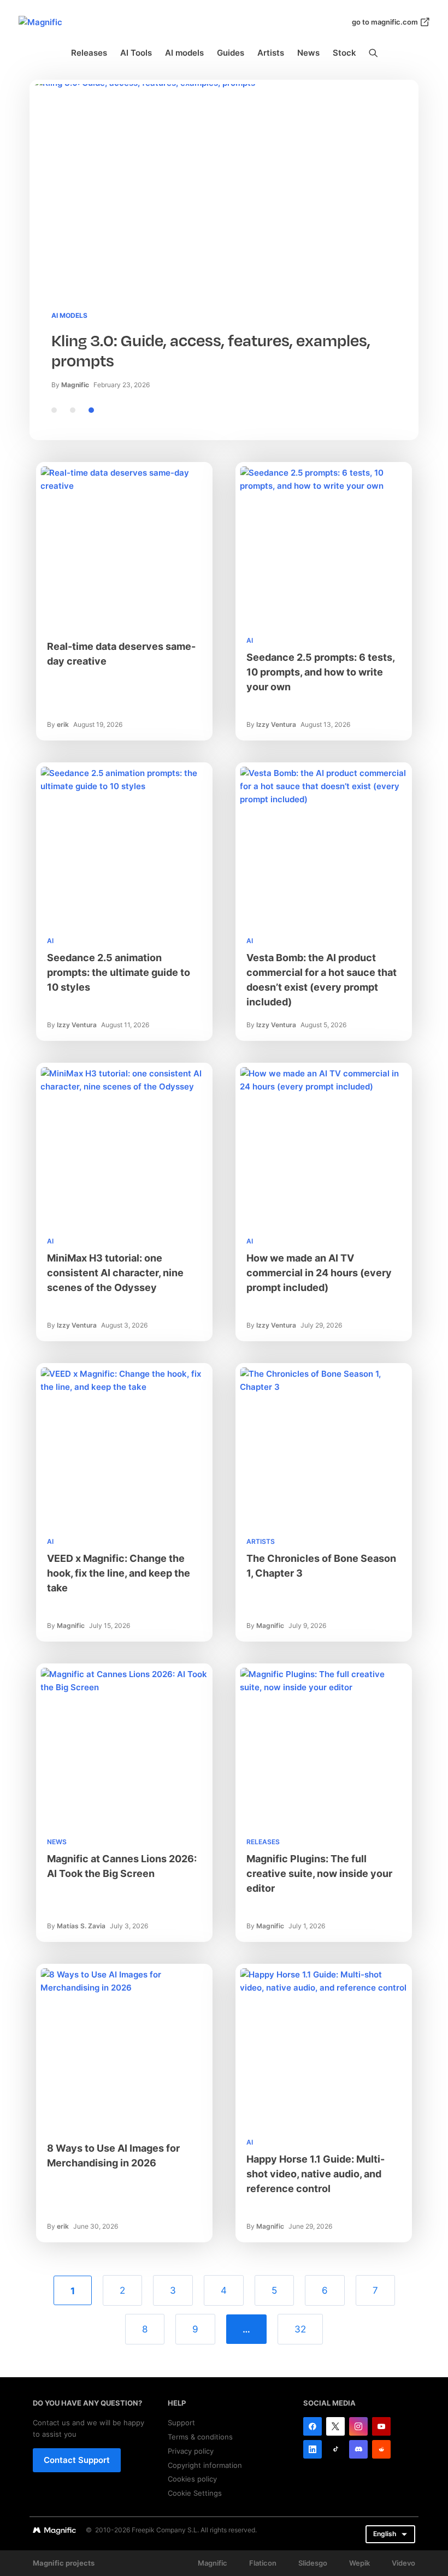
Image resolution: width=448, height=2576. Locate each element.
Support (181, 2423)
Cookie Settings (195, 2493)
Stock (344, 53)
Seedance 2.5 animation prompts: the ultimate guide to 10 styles (119, 972)
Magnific (75, 385)
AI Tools (136, 53)
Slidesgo (313, 2563)
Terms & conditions (200, 2437)
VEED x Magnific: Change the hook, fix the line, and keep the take (119, 1573)
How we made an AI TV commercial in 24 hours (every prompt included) (319, 1273)
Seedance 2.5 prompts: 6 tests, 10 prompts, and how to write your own (320, 672)
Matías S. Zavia (81, 1926)
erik (63, 724)
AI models (184, 53)
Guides (231, 53)
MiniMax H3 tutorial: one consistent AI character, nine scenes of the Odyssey (115, 1273)
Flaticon (263, 2563)
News (308, 53)
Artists (271, 53)
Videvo (403, 2563)
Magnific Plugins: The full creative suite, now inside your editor (319, 1873)
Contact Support (77, 2460)
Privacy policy (191, 2451)
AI (250, 640)
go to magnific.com (385, 22)
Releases (89, 53)
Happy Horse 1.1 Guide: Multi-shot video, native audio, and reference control (316, 2174)
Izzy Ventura (276, 724)
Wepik (359, 2563)
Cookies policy (192, 2479)
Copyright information (205, 2465)
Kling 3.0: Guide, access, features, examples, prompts (211, 351)
